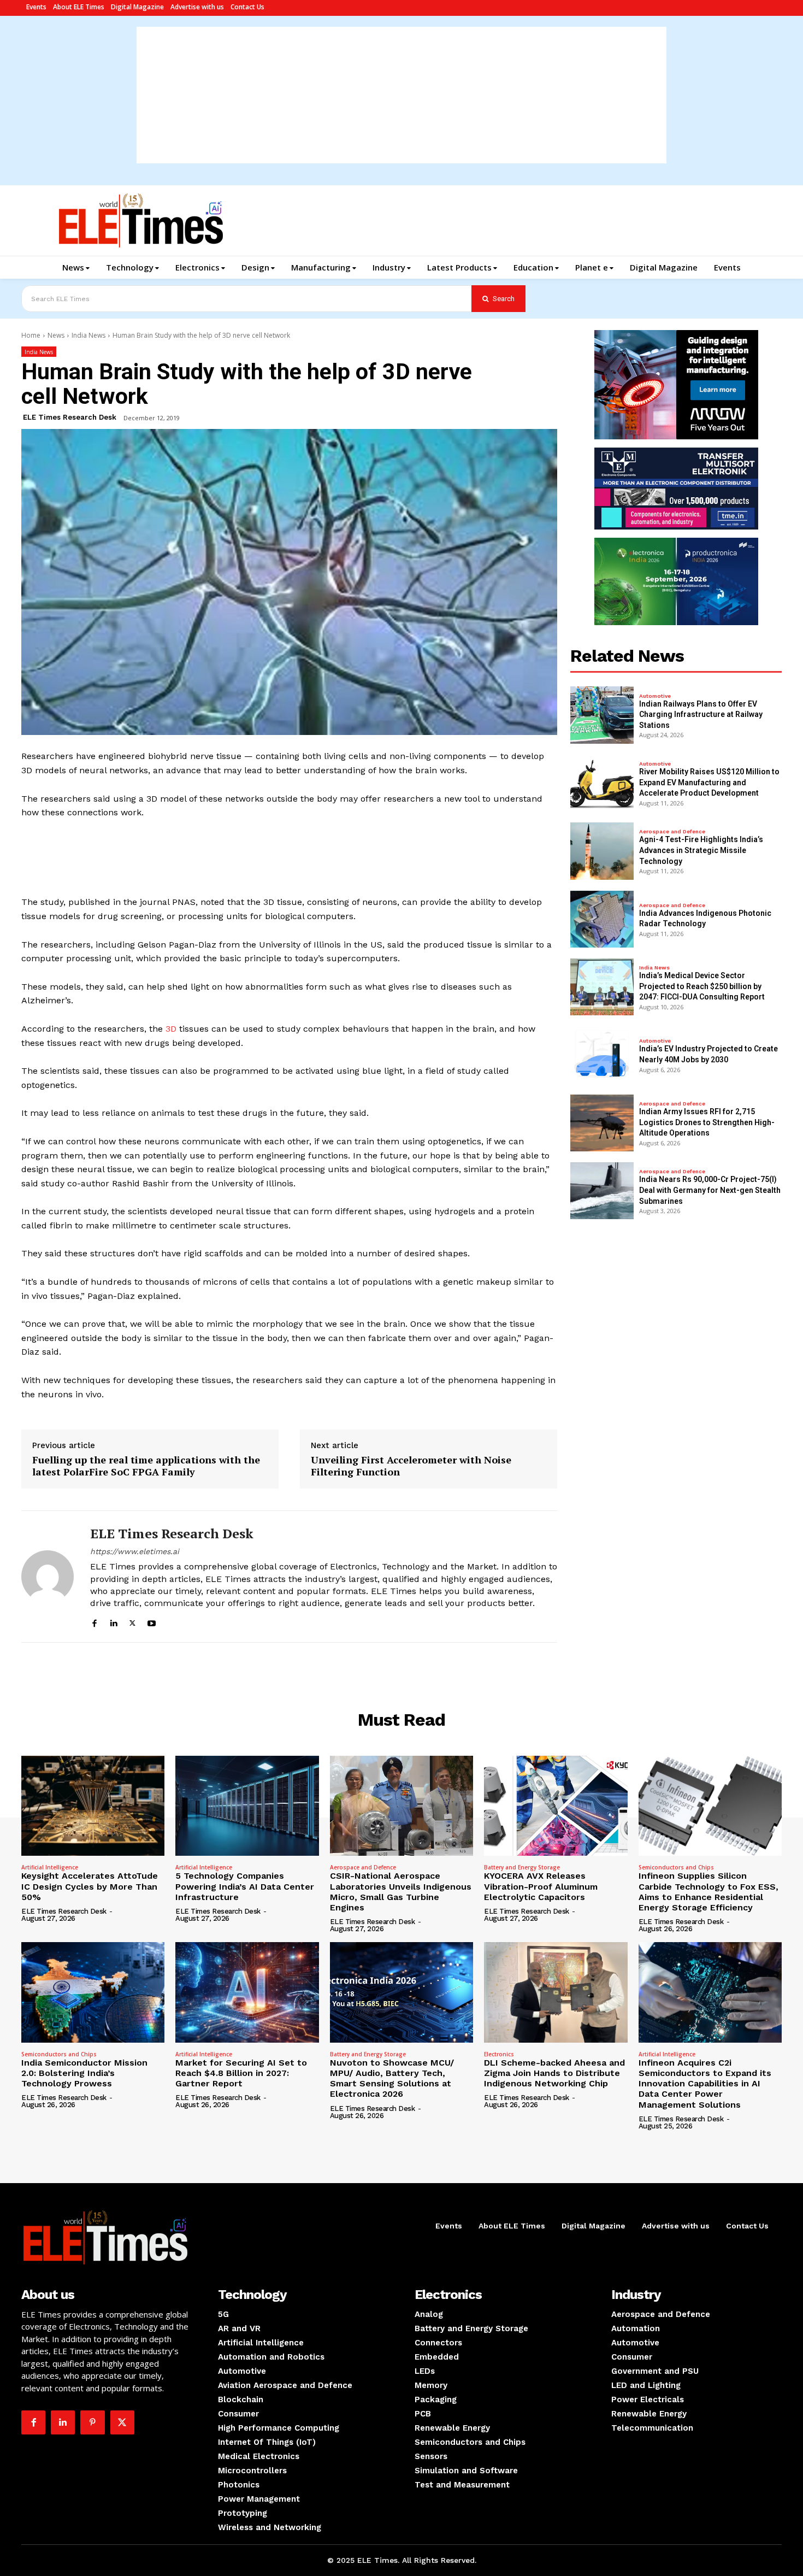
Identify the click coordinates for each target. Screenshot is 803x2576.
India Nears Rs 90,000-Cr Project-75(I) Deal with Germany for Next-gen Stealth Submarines (710, 1190)
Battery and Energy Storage (522, 1867)
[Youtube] (152, 1622)
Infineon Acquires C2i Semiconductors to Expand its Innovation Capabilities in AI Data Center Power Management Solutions (705, 2084)
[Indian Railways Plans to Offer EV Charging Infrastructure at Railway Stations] (602, 715)
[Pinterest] (92, 2422)
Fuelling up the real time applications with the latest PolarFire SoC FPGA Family (146, 1466)
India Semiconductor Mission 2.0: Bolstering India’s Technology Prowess (84, 2073)
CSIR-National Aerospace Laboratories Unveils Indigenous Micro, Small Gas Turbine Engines (401, 1892)
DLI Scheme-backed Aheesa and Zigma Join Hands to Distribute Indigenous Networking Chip (554, 2073)
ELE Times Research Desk (70, 417)
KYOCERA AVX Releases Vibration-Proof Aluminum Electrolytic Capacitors (541, 1886)
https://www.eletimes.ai (135, 1551)
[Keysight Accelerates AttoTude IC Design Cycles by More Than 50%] (93, 1806)
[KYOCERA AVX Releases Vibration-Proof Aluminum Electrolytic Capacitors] (556, 1806)
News (56, 335)
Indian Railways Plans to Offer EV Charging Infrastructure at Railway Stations (701, 714)
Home (31, 335)
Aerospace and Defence (672, 832)
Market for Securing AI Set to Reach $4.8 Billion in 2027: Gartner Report (241, 2073)
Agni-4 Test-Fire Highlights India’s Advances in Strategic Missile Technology (701, 850)
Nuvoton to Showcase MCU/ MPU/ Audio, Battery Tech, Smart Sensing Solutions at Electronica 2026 (392, 2078)
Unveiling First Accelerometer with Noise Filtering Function (411, 1466)
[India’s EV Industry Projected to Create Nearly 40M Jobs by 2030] (602, 1055)
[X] (132, 1622)
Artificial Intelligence (50, 1867)
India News (88, 335)
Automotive (655, 696)
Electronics (499, 2054)
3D (171, 1029)
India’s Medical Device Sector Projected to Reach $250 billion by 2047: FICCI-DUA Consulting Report (702, 986)
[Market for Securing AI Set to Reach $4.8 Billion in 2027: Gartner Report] (247, 1992)
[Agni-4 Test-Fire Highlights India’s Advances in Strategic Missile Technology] (602, 851)
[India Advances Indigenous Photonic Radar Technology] (602, 919)
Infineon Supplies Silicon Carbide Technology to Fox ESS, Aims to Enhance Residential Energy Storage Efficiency (708, 1892)
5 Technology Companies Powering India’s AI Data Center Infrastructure (245, 1886)
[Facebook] (94, 1622)
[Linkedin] (113, 1622)
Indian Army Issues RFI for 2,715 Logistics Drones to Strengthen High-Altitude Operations (707, 1122)
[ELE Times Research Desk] (48, 1576)
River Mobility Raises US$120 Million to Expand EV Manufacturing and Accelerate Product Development (709, 782)
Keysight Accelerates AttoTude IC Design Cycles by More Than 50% (90, 1886)
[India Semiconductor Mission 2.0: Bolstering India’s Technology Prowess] (93, 1992)
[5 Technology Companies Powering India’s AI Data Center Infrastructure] (247, 1806)
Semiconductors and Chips (676, 1867)
